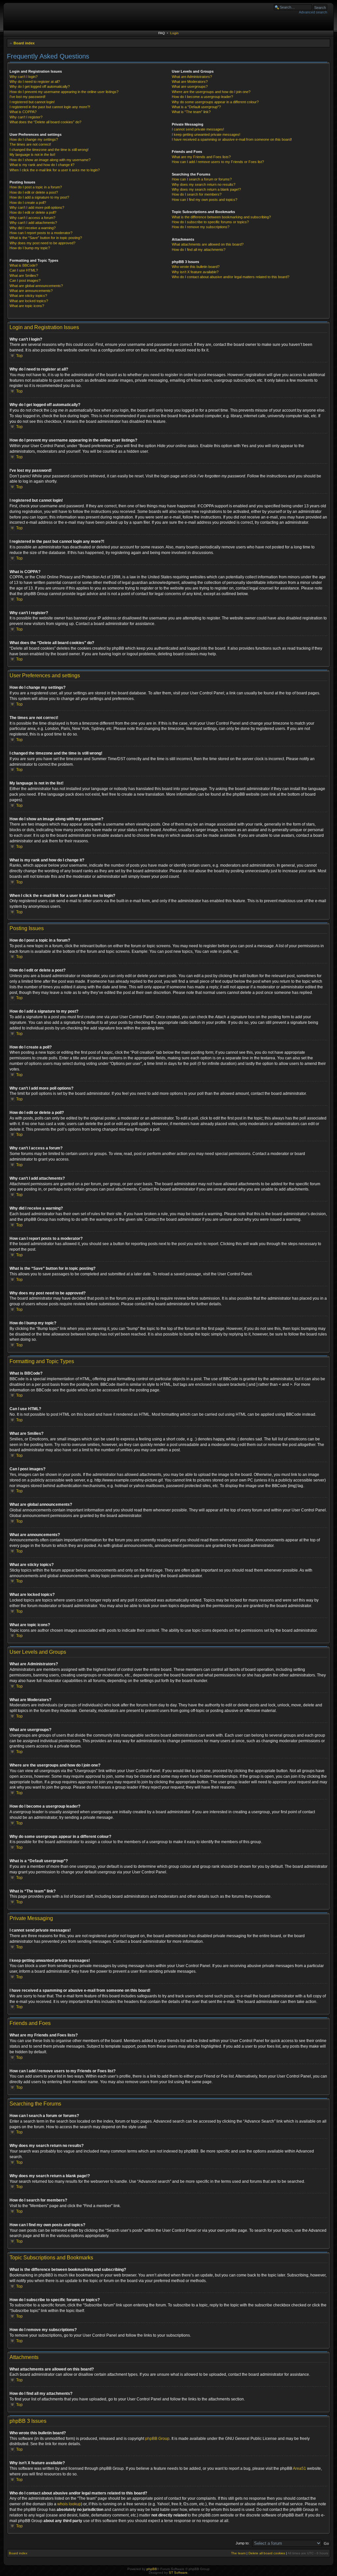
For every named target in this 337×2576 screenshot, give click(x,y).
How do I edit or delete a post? (34, 192)
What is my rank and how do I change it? (42, 165)
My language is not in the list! (32, 155)
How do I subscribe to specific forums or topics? (210, 222)
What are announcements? (31, 291)
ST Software (178, 2573)
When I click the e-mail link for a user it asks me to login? (55, 170)
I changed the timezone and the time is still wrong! (49, 150)
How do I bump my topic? (30, 248)
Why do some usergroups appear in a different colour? (215, 102)
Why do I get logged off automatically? (40, 86)
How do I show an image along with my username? (50, 160)
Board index (24, 43)
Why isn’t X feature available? (195, 272)
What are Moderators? (190, 82)
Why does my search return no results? (204, 184)
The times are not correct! (30, 144)
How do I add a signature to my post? (39, 197)
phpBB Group (157, 2439)
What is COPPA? (23, 112)
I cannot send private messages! (198, 129)
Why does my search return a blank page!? (206, 189)
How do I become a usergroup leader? (202, 97)
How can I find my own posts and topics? (205, 200)
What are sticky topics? (28, 296)
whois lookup (69, 2504)
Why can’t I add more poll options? (37, 207)
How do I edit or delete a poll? (33, 212)
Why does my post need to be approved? (42, 243)
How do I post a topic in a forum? (36, 187)
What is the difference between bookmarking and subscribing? (221, 217)
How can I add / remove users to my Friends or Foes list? (218, 162)
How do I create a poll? (28, 203)
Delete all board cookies (267, 2553)
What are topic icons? (27, 306)
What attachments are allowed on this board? (208, 244)
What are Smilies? (24, 276)
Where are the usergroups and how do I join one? (211, 92)
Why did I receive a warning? (33, 228)
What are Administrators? (192, 77)
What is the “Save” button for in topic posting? (46, 238)
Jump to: (243, 2543)
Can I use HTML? (24, 270)
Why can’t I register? (26, 117)
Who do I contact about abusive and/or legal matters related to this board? (231, 277)
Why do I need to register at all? (35, 82)
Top (19, 356)
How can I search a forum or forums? (202, 179)
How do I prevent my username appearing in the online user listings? (64, 92)
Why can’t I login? (24, 77)
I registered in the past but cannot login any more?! (50, 107)
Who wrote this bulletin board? (196, 267)
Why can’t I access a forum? (32, 218)
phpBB (152, 2569)
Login (174, 33)
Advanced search (313, 12)
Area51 (299, 2468)
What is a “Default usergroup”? (196, 107)
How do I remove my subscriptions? (201, 227)
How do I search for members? (197, 194)
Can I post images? (25, 280)
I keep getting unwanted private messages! (206, 134)
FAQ (162, 33)
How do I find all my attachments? (199, 250)
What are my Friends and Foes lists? (201, 157)
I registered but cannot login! (32, 102)
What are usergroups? (190, 86)
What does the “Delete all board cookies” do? (45, 122)
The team (238, 2553)
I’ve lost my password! (27, 97)
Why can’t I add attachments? (33, 223)
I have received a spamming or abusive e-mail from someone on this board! (232, 139)
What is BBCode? (24, 265)
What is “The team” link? (191, 112)
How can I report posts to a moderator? (41, 233)
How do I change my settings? (34, 139)
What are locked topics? (29, 301)
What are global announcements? (36, 286)
